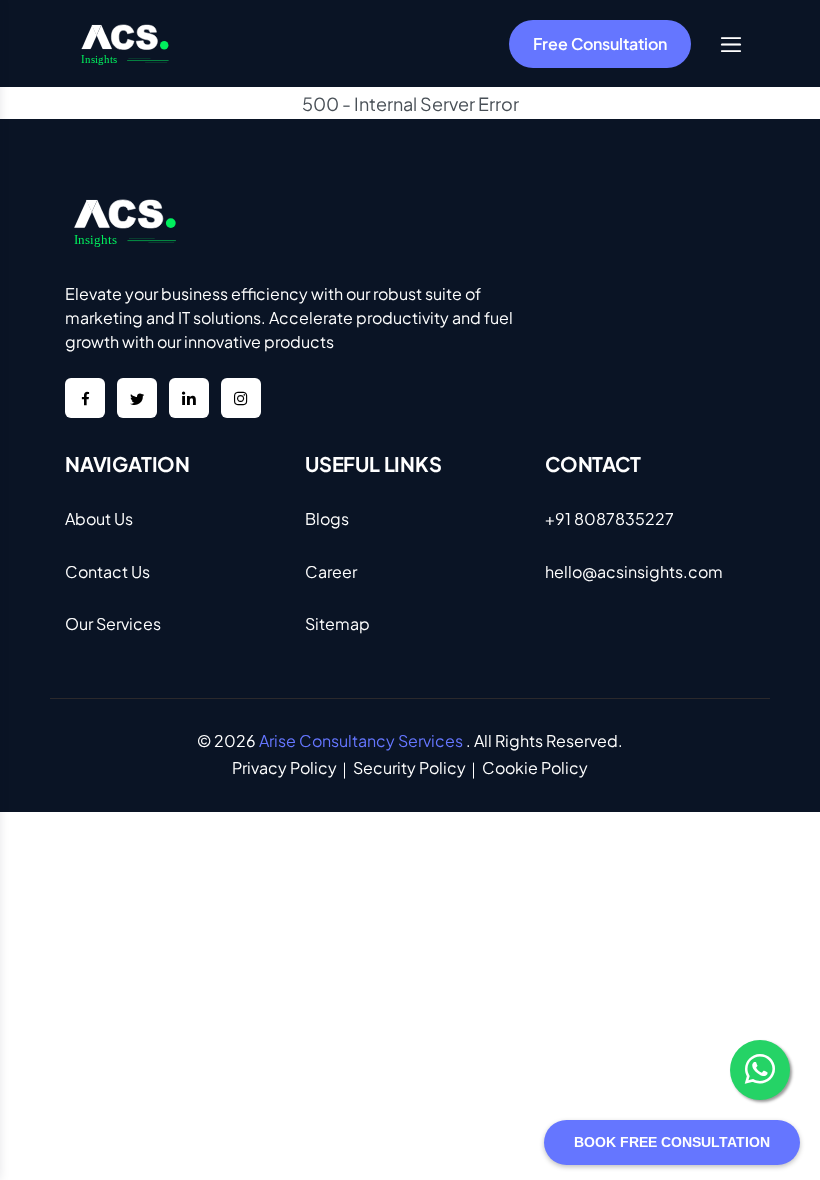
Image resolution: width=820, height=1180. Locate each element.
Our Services (113, 623)
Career (331, 571)
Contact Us (107, 571)
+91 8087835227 (609, 518)
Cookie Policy (535, 767)
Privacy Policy (284, 767)
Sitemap (337, 623)
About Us (99, 518)
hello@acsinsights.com (634, 571)
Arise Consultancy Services (361, 740)
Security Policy (409, 767)
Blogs (327, 518)
